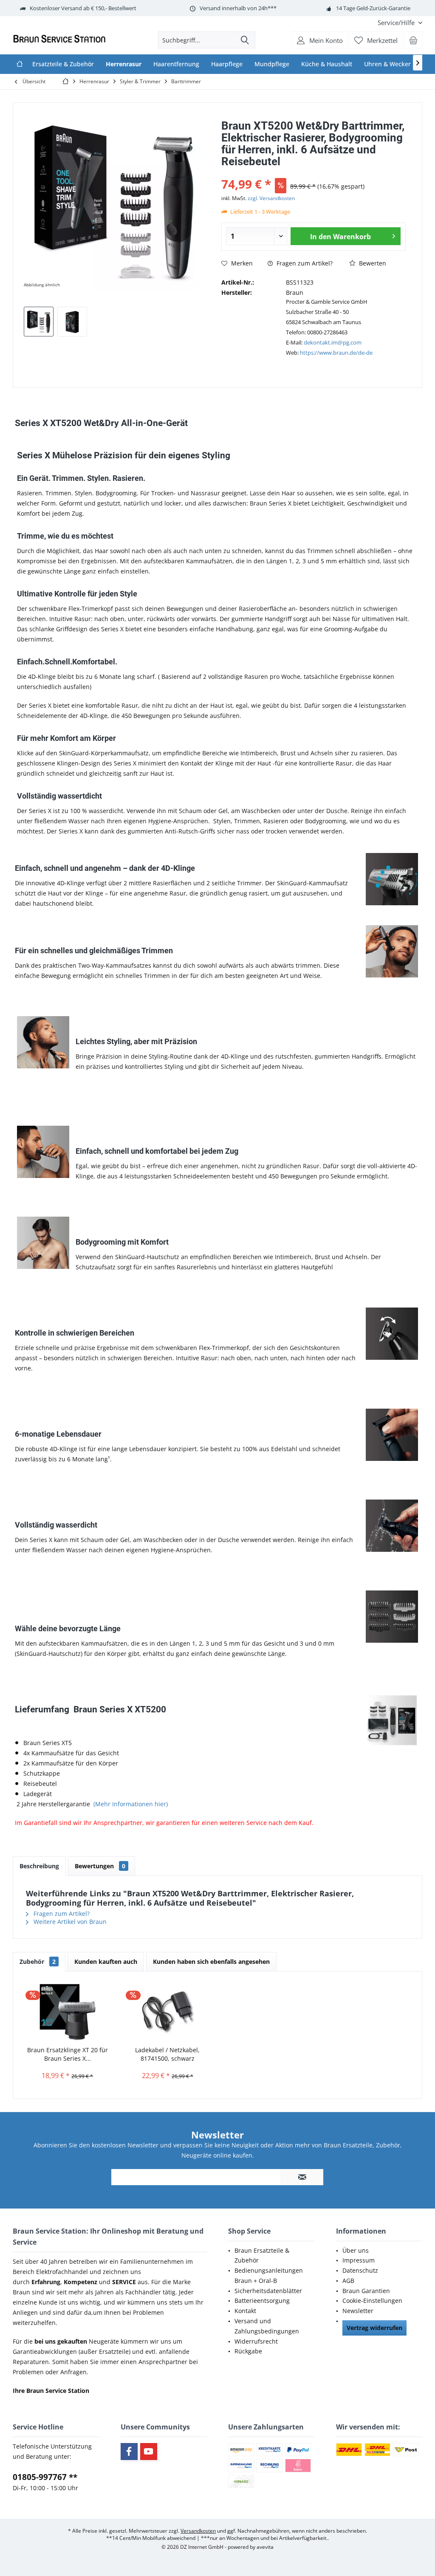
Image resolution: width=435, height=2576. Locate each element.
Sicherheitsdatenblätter (268, 2291)
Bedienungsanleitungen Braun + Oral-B (269, 2275)
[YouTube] (149, 2452)
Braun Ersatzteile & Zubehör (262, 2255)
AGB (348, 2281)
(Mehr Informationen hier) (131, 1804)
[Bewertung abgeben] (313, 173)
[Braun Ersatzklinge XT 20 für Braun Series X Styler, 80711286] (68, 2012)
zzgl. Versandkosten (271, 198)
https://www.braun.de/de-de (336, 353)
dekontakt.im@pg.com (333, 342)
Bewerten (372, 263)
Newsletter (358, 2311)
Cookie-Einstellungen (372, 2301)
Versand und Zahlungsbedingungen (267, 2326)
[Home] (20, 64)
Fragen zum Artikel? (304, 263)
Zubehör (38, 1962)
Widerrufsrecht (256, 2341)
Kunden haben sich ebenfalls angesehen (211, 1962)
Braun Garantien (366, 2291)
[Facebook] (129, 2452)
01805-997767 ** (45, 2477)
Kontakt (245, 2311)
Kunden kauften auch (106, 1962)
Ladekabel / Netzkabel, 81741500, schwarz (167, 2054)
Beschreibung (39, 1866)
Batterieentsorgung (262, 2301)
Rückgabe (248, 2351)
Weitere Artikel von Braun (69, 1922)
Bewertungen (100, 1866)
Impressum (359, 2260)
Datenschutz (360, 2270)
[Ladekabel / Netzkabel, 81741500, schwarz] (168, 2012)
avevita (265, 2547)
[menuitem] (397, 23)
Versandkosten (198, 2531)
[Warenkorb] (413, 40)
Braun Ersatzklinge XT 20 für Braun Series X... (68, 2054)
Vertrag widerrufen (374, 2328)
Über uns (356, 2250)
